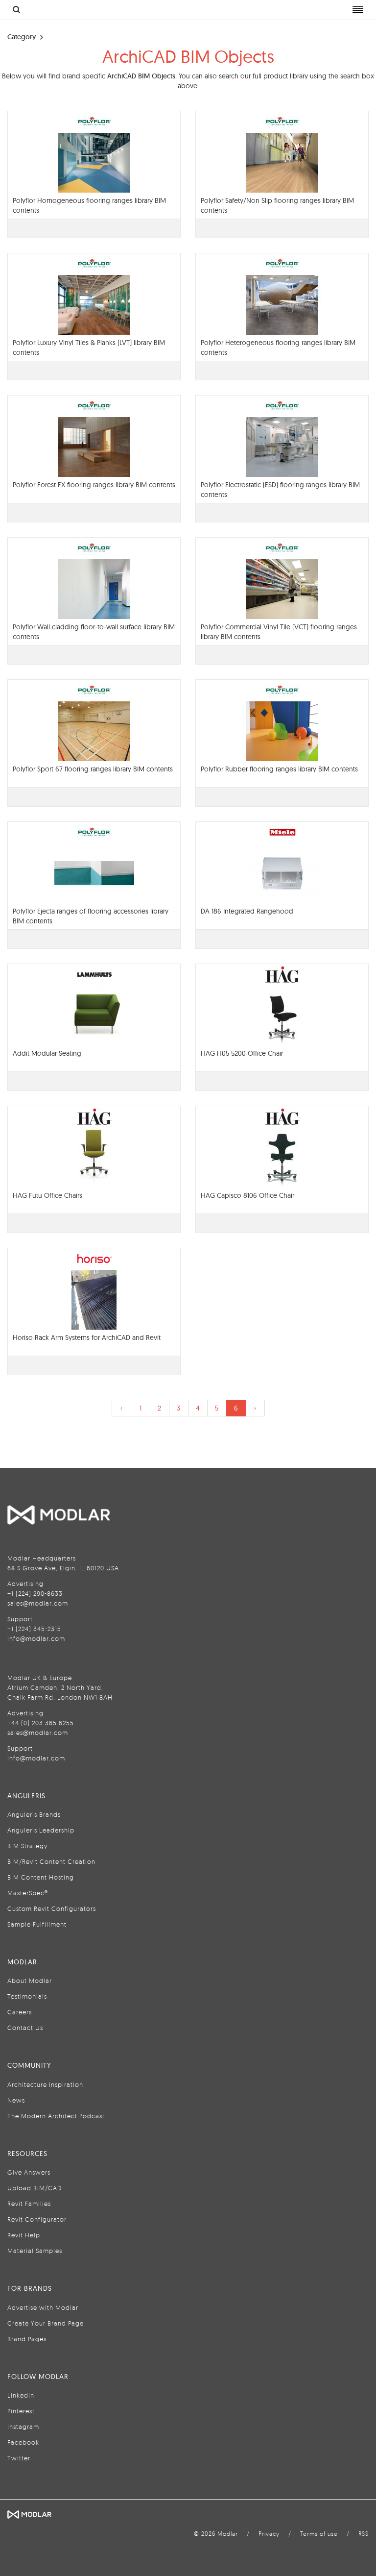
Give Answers (29, 2172)
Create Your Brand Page (46, 2323)
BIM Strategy (27, 1846)
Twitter (19, 2458)
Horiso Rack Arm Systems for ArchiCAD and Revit (87, 1338)
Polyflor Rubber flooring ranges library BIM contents (279, 769)
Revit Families (29, 2204)
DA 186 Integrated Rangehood (247, 911)
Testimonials (27, 1996)
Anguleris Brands (34, 1814)
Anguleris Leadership (41, 1830)
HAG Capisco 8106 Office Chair (247, 1195)
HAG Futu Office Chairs (47, 1195)
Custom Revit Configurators (52, 1908)
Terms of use (319, 2534)
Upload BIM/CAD (35, 2188)
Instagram (23, 2427)
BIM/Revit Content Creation (51, 1861)
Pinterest (21, 2411)
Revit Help (24, 2235)
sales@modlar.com (38, 1603)
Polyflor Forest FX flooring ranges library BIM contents (94, 485)
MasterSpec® (28, 1893)
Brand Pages (27, 2339)
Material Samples (35, 2251)
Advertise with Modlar (43, 2307)
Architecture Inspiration (45, 2084)
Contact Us (25, 2028)
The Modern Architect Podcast (56, 2116)
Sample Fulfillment (37, 1924)
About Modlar (30, 1981)
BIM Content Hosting (41, 1877)
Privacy (269, 2534)
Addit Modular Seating (47, 1053)
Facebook (23, 2442)
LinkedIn (21, 2395)
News (16, 2100)
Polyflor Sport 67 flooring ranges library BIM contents (93, 769)
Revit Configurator (37, 2219)
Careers (20, 2012)
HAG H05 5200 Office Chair (242, 1053)
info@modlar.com (36, 1638)
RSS (364, 2534)
